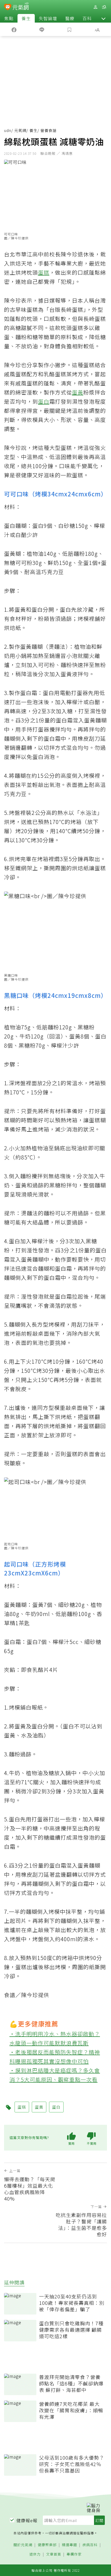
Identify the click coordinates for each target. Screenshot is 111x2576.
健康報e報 (27, 2520)
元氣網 (20, 130)
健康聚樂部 (47, 2545)
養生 (26, 18)
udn (8, 130)
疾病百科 (90, 2545)
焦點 (9, 18)
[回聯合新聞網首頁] (8, 8)
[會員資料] (95, 7)
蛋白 (44, 401)
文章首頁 (54, 2554)
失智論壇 (48, 18)
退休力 (35, 2554)
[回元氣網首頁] (21, 7)
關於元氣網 (23, 2545)
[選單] (104, 7)
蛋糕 (44, 272)
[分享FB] (14, 29)
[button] (103, 18)
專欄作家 (74, 2554)
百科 (87, 18)
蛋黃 (78, 392)
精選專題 (70, 2545)
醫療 (70, 18)
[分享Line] (42, 29)
